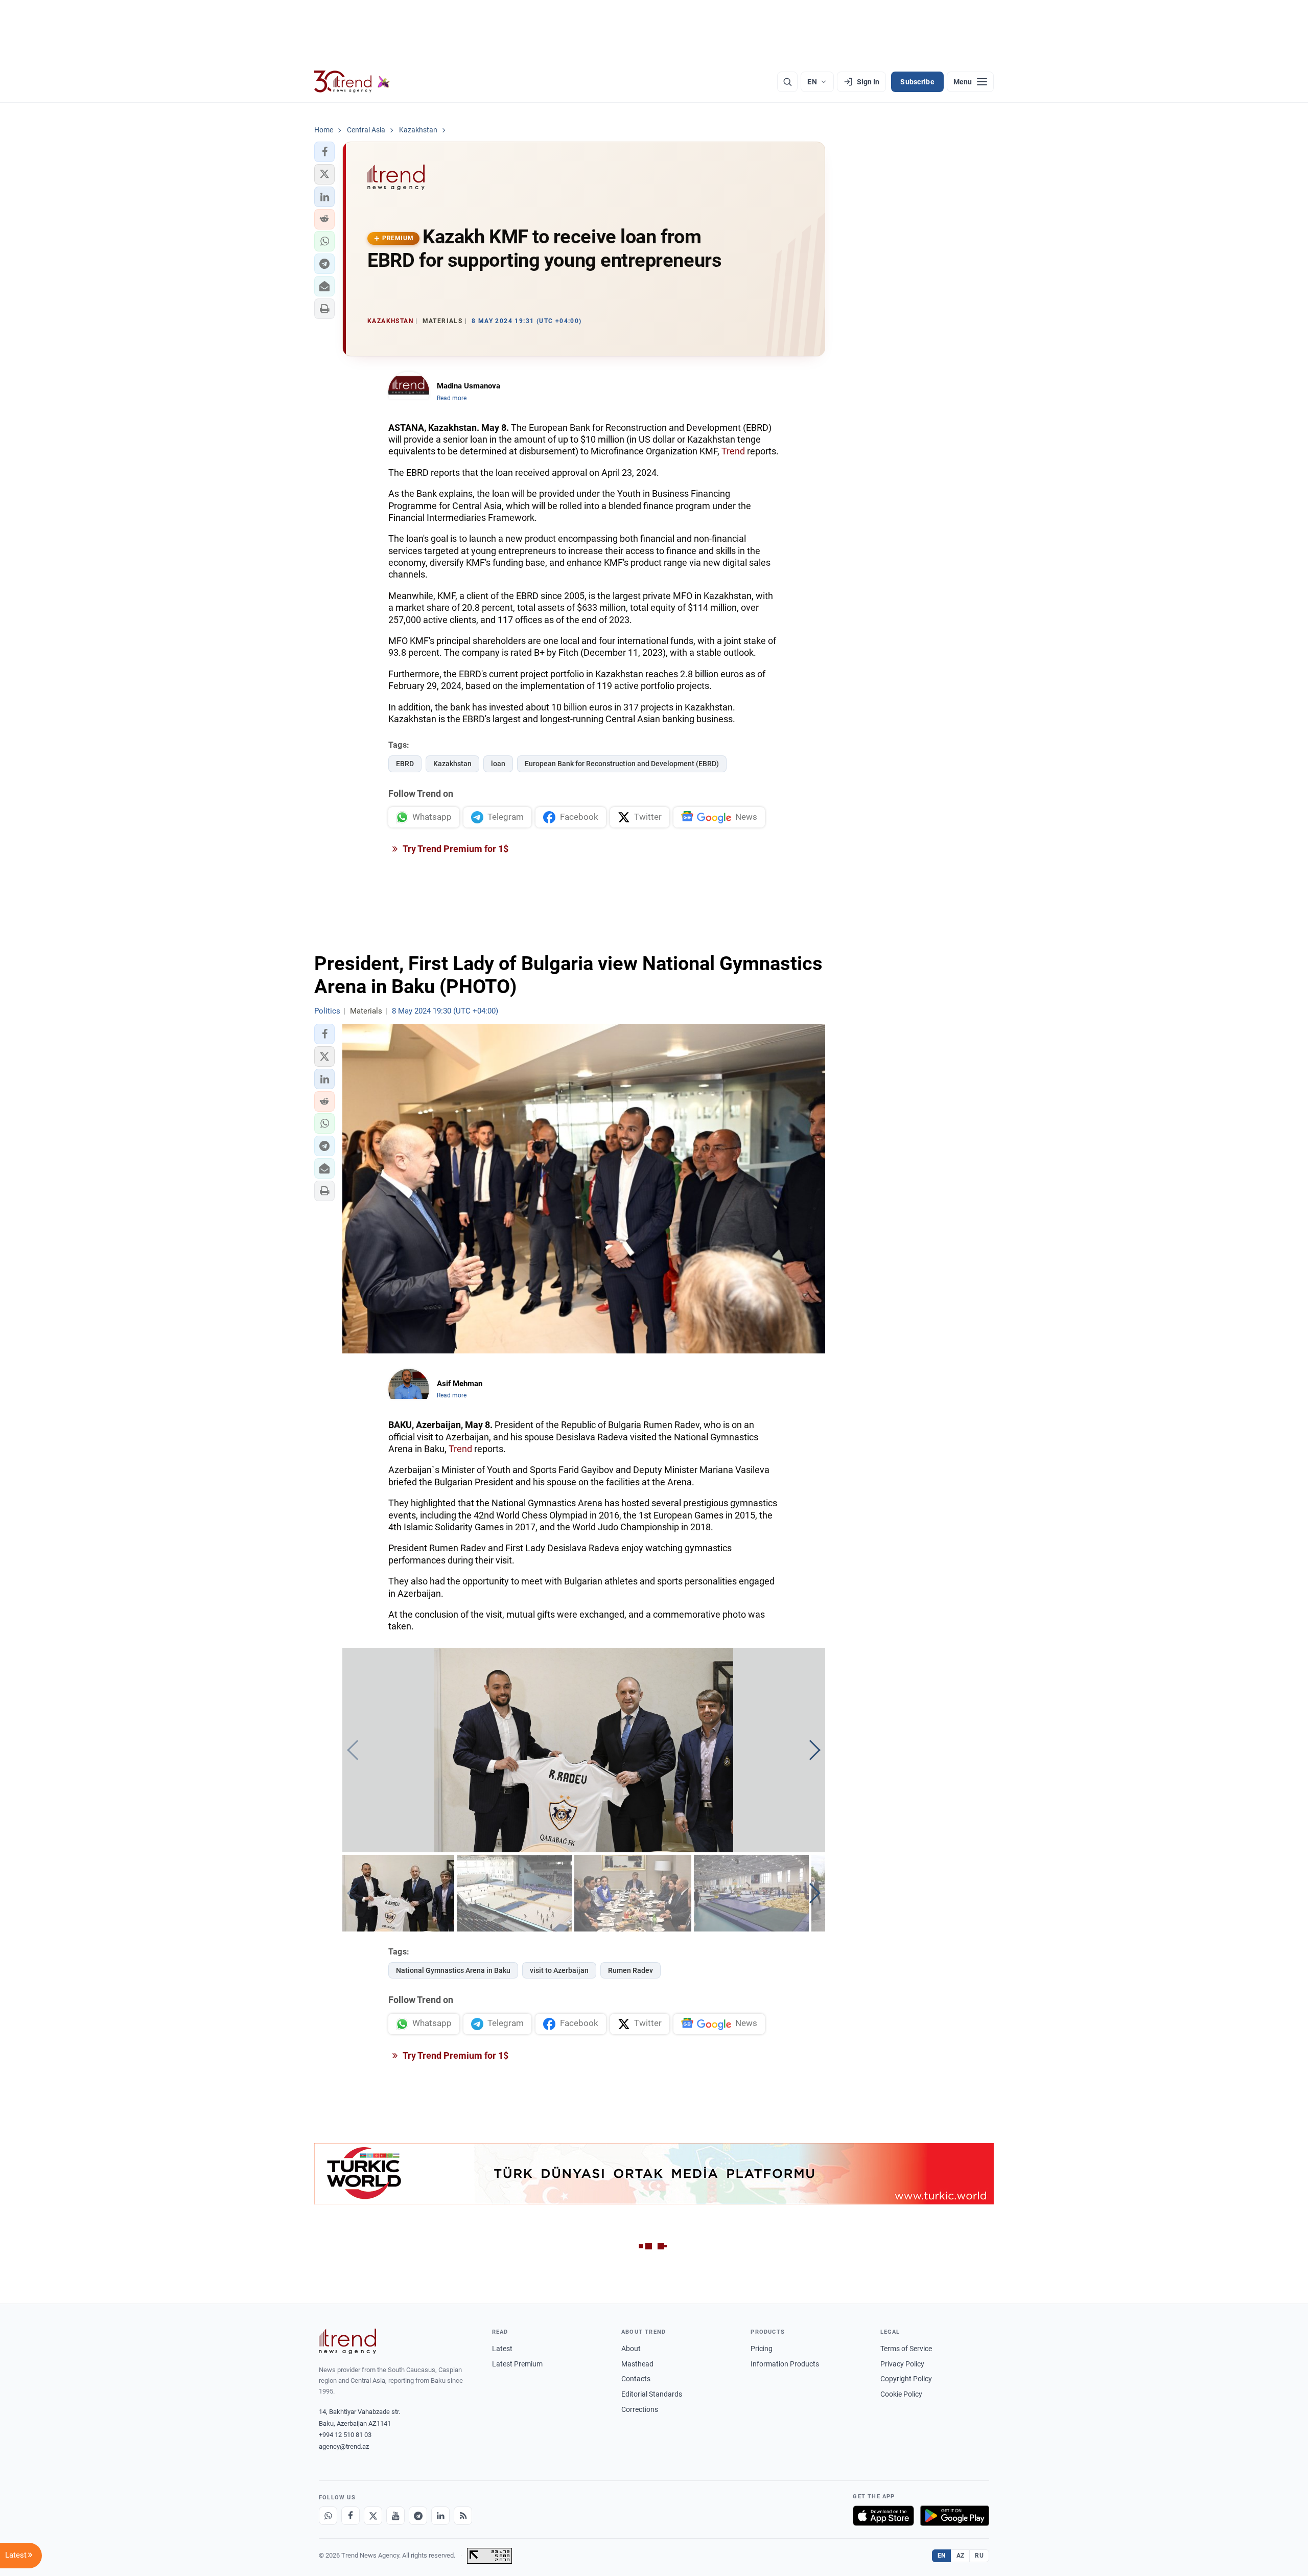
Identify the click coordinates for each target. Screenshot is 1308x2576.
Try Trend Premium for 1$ (455, 849)
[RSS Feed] (463, 2516)
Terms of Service (906, 2349)
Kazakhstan (452, 764)
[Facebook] (351, 2516)
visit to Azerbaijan (559, 1970)
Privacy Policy (902, 2364)
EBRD (405, 764)
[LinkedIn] (440, 2516)
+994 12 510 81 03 (345, 2435)
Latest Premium (517, 2364)
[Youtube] (395, 2516)
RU (979, 2556)
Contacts (636, 2379)
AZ (961, 2556)
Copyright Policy (906, 2379)
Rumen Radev (630, 1970)
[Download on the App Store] (883, 2516)
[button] (324, 152)
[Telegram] (418, 2516)
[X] (373, 2516)
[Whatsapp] (328, 2516)
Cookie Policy (901, 2394)
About (631, 2349)
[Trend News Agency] (347, 2341)
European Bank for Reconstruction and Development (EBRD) (622, 764)
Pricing (762, 2349)
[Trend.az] (352, 82)
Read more (452, 398)
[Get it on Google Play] (955, 2516)
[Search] (787, 82)
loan (498, 764)
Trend (733, 451)
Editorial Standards (652, 2394)
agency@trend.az (344, 2446)
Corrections (640, 2409)
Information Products (785, 2364)
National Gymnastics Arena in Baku (453, 1970)
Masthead (637, 2364)
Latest (502, 2349)
